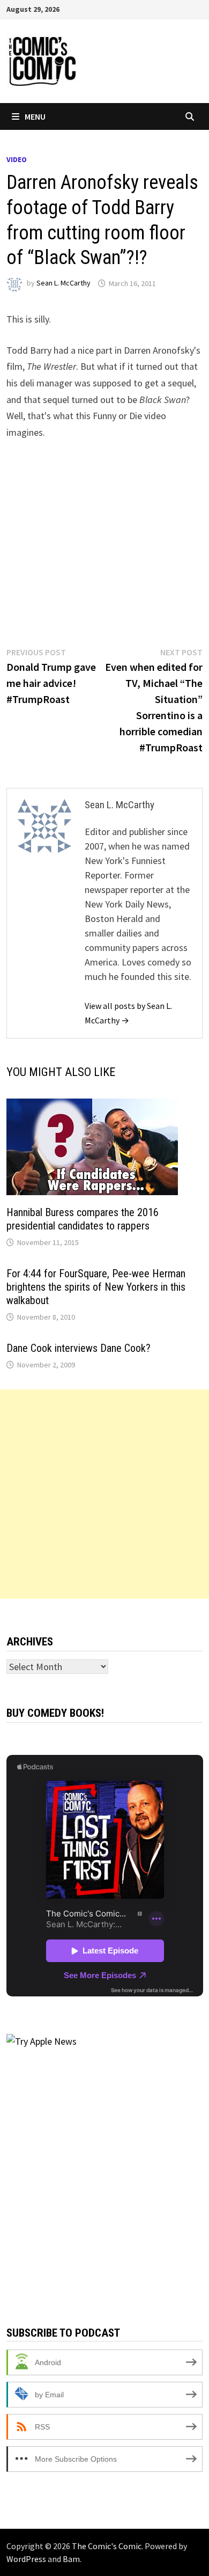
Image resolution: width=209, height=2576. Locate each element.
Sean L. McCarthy (64, 283)
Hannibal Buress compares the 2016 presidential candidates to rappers (83, 1219)
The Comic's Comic (107, 2546)
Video (17, 159)
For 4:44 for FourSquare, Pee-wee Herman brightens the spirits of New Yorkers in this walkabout (96, 1287)
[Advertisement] (104, 1494)
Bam (71, 2559)
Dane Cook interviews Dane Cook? (79, 1348)
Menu (35, 116)
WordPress (26, 2559)
